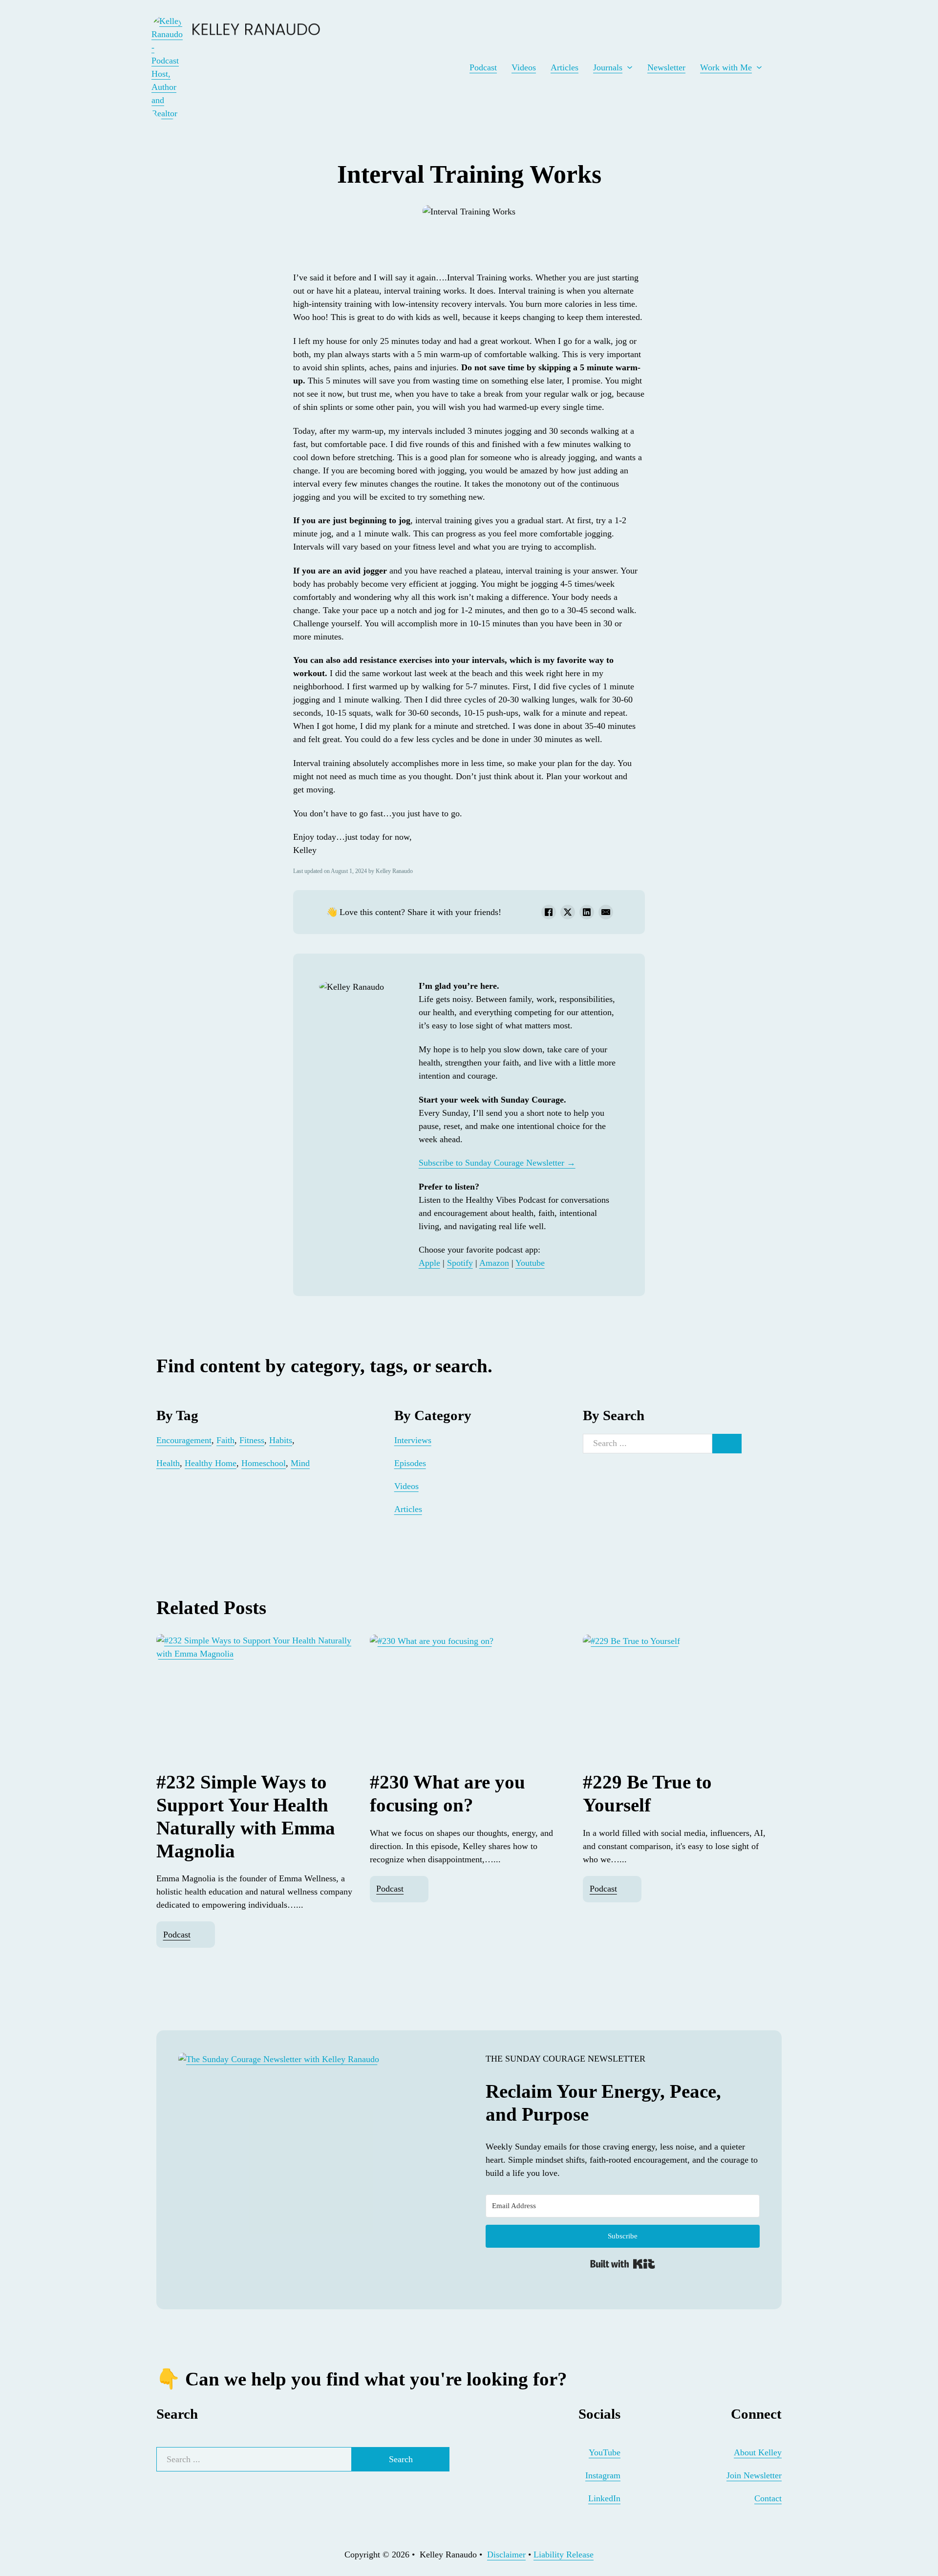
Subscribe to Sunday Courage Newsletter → (497, 1163)
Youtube (530, 1263)
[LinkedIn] (587, 912)
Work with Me (726, 67)
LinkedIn (604, 2498)
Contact (768, 2498)
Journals (608, 67)
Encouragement (184, 1440)
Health (168, 1463)
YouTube (605, 2452)
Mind (300, 1463)
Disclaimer (506, 2555)
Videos (524, 67)
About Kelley (758, 2452)
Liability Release (564, 2555)
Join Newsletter (754, 2475)
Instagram (603, 2475)
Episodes (410, 1463)
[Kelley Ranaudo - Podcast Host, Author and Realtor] (167, 67)
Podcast (483, 67)
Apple (429, 1263)
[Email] (606, 912)
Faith (225, 1440)
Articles (565, 67)
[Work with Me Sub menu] (759, 67)
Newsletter (666, 67)
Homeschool (264, 1463)
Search (401, 2459)
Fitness (252, 1440)
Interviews (413, 1440)
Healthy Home (211, 1463)
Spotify (460, 1263)
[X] (568, 912)
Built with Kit (623, 2264)
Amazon (494, 1263)
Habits (281, 1440)
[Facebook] (549, 912)
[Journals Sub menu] (630, 67)
